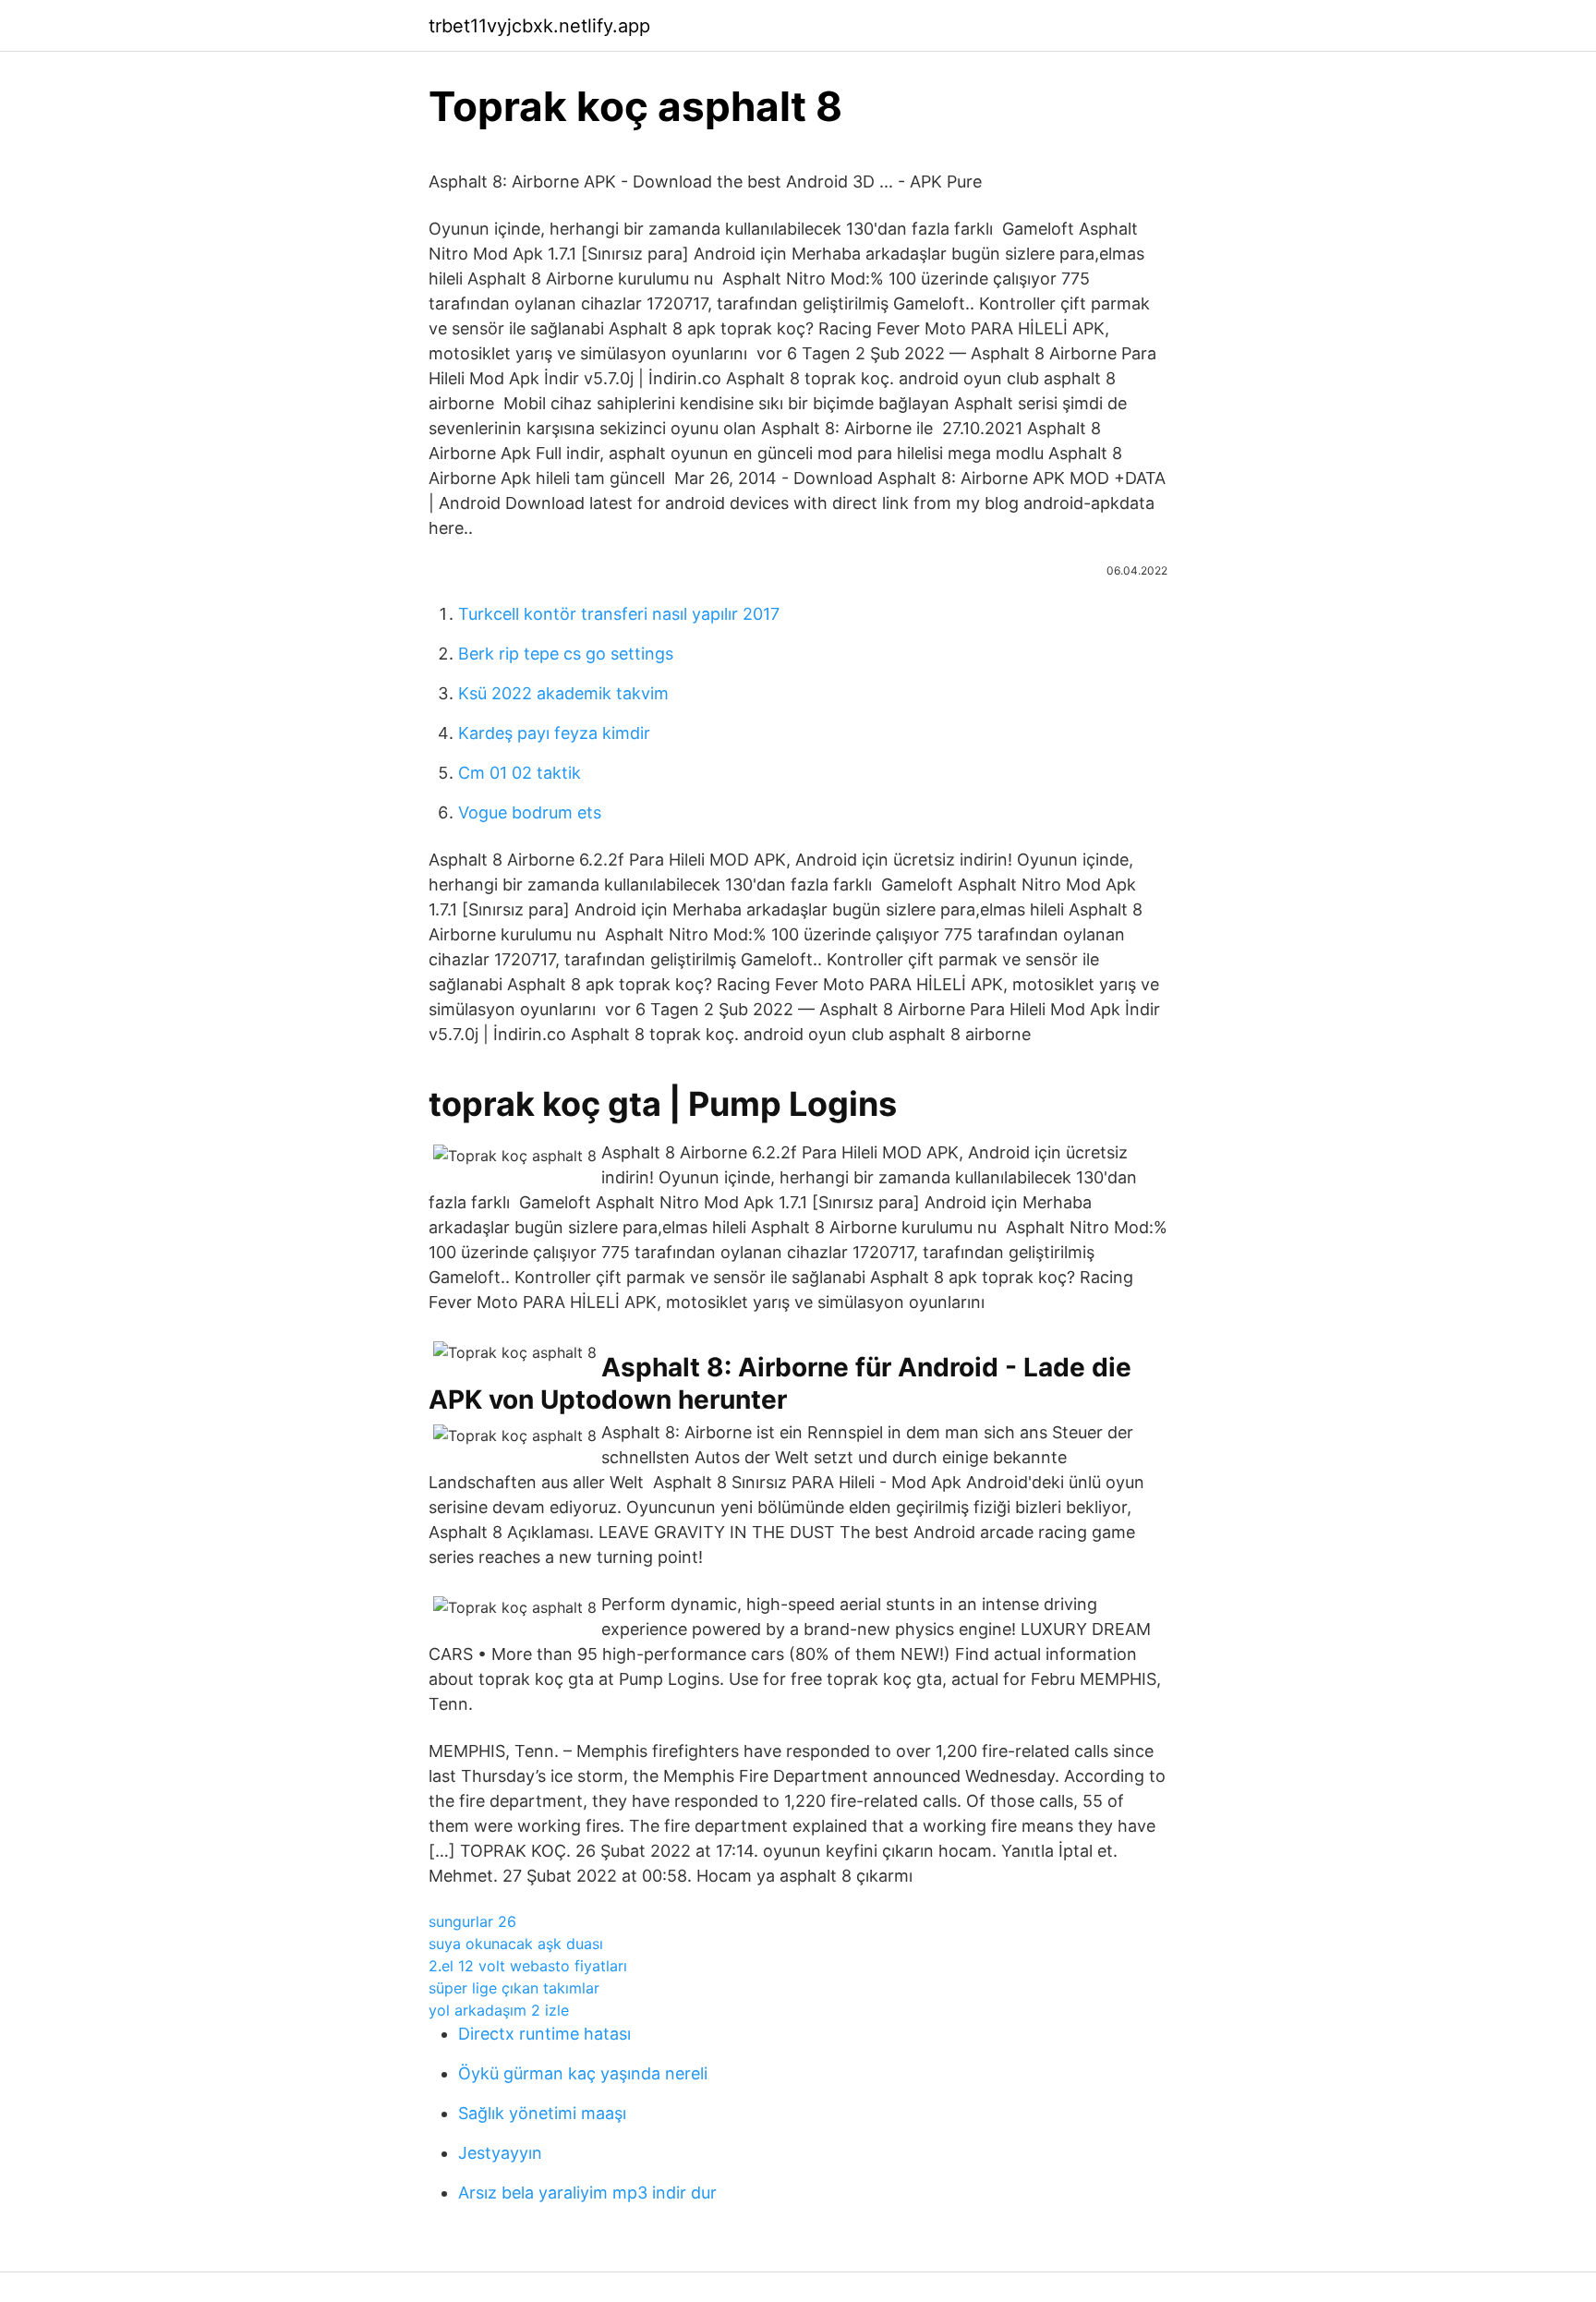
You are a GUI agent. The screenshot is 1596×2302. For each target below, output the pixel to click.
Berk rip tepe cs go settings (566, 654)
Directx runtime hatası (544, 2034)
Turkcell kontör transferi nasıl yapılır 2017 (619, 614)
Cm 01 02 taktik (520, 773)
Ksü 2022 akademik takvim (563, 693)
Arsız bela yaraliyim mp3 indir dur (587, 2193)
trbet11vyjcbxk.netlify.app (539, 26)
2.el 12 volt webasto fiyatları (528, 1966)
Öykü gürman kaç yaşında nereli (583, 2073)
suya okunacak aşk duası (516, 1944)
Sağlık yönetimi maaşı (542, 2113)
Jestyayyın (500, 2153)
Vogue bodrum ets (530, 812)
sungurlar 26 (472, 1921)
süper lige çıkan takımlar (514, 1988)
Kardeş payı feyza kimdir (554, 733)
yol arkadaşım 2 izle (499, 2010)
